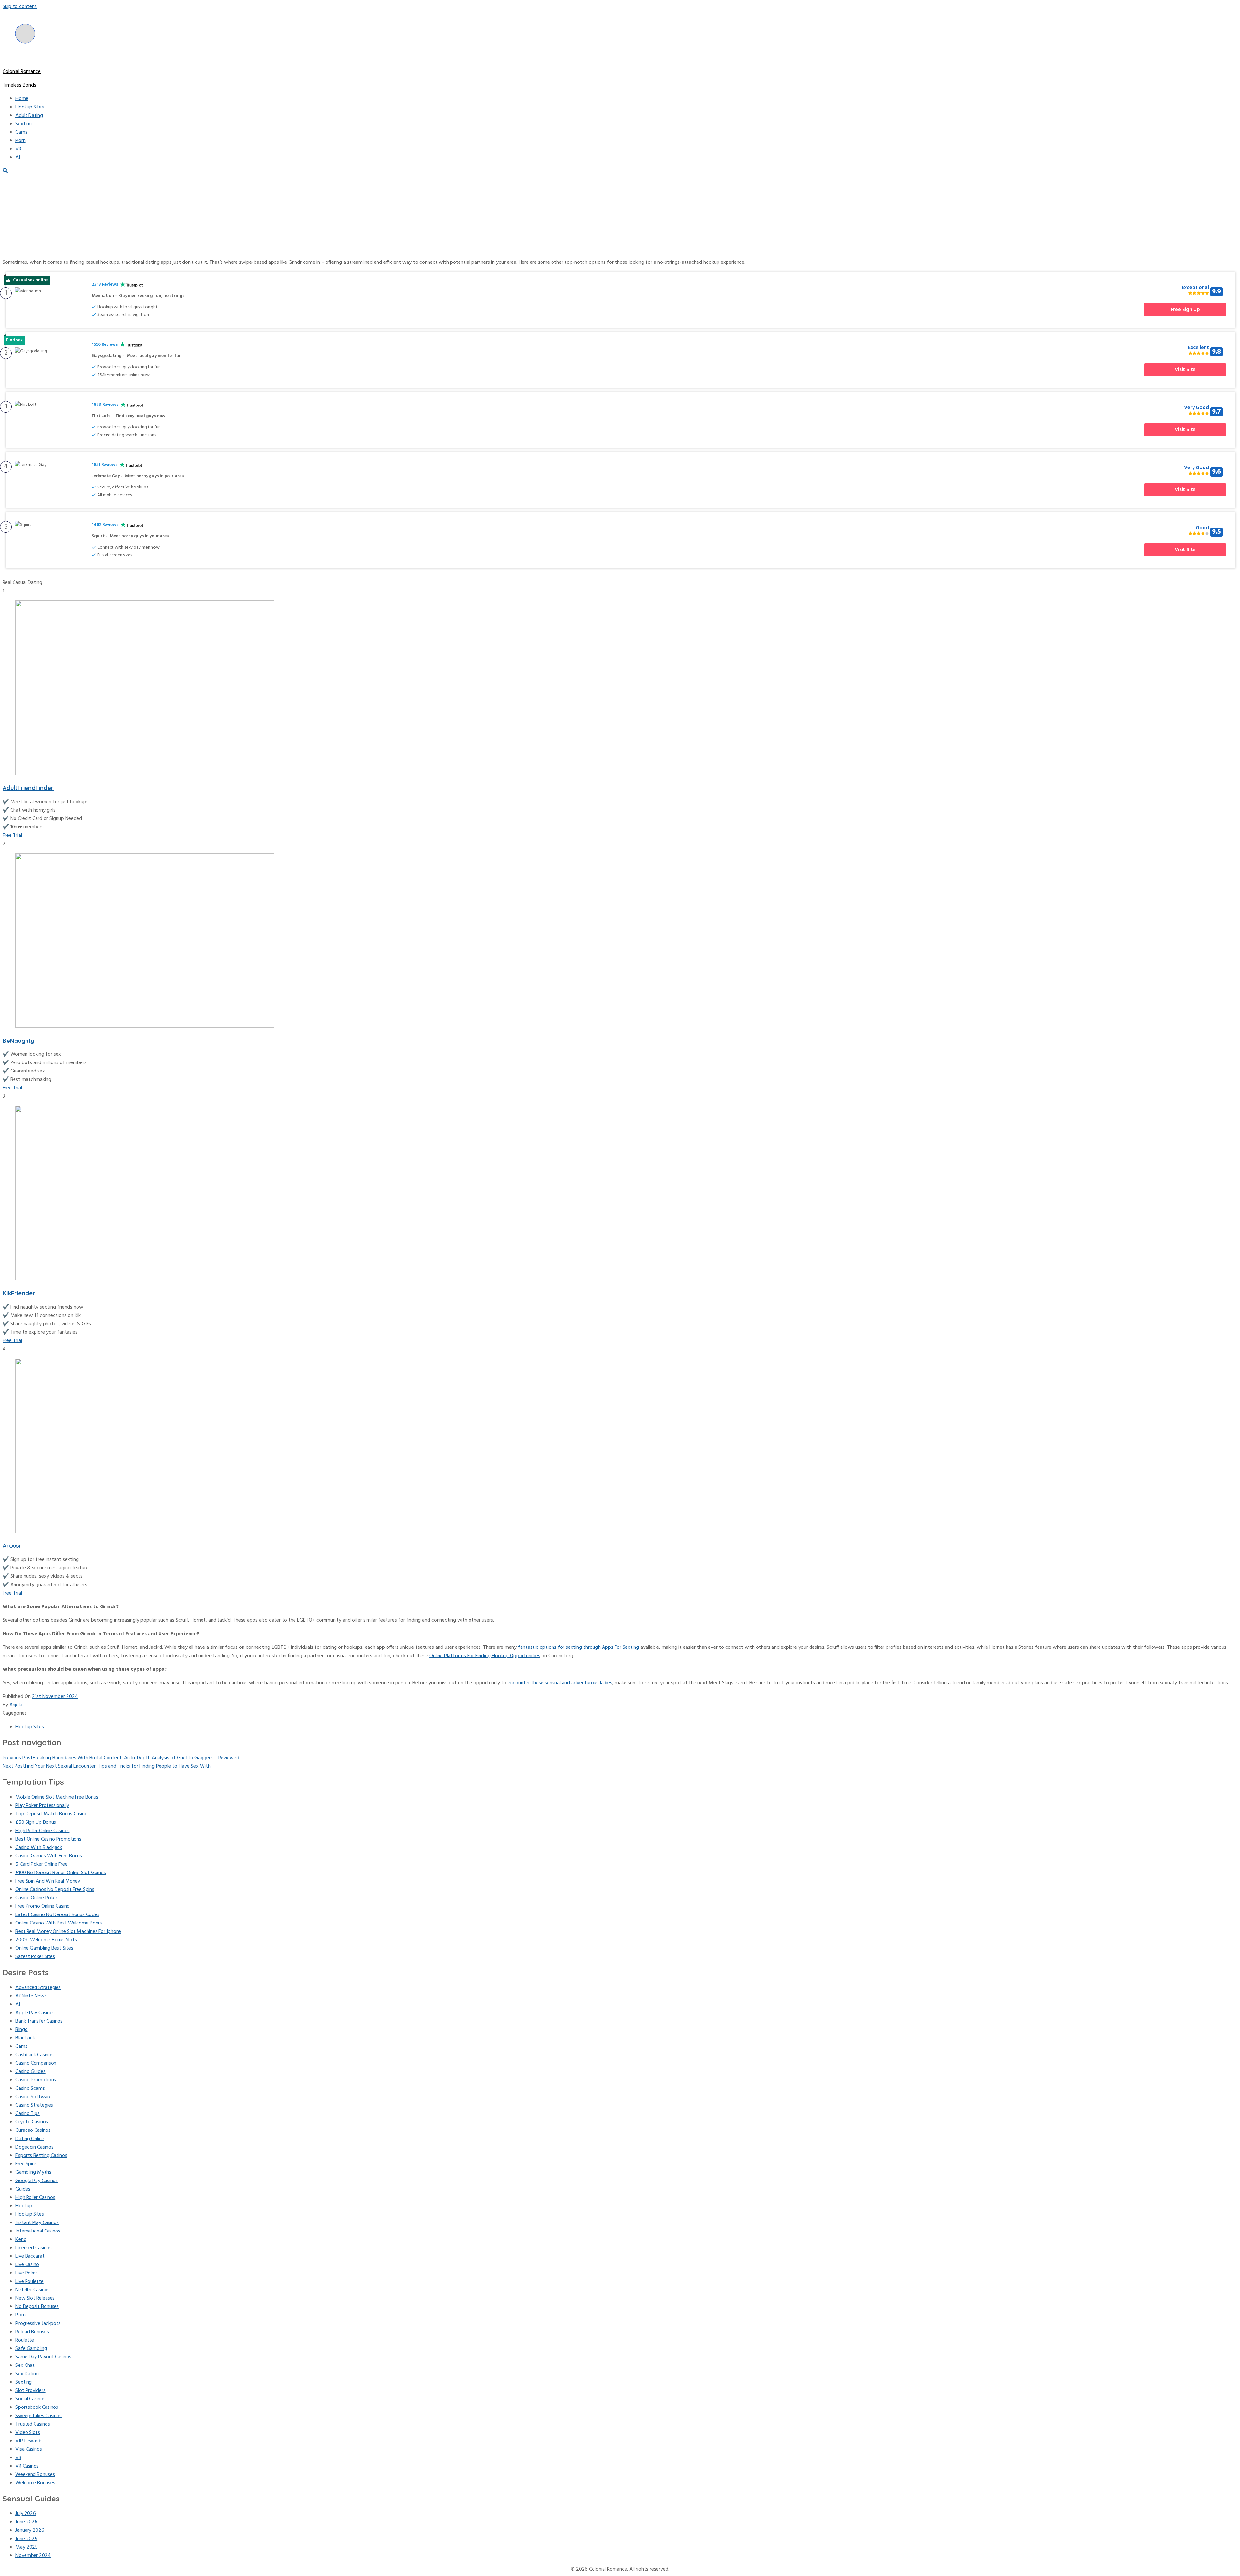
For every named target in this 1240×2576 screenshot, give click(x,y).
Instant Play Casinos (37, 2223)
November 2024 (33, 2556)
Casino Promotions (36, 2080)
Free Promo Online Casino (43, 1906)
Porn (21, 141)
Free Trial (12, 836)
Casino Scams (30, 2089)
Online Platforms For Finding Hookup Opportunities (485, 1656)
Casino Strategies (34, 2105)
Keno (21, 2240)
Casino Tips (28, 2114)
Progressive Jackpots (38, 2324)
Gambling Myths (33, 2172)
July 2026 (26, 2514)
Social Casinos (31, 2399)
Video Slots (28, 2433)
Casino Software (34, 2097)
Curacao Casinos (33, 2130)
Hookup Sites (30, 107)
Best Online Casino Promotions (48, 1839)
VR (18, 149)
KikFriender (19, 1293)
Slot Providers (31, 2391)
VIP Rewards (29, 2441)
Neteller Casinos (32, 2290)
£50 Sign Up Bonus (36, 1822)
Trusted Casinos (33, 2424)
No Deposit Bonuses (37, 2307)
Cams (21, 132)
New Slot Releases (35, 2298)
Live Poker (26, 2273)
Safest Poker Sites (35, 1957)
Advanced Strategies (38, 1988)
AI (18, 158)
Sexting (24, 124)
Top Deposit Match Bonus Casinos (53, 1814)
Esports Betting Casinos (41, 2156)
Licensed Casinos (33, 2248)
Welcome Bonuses (35, 2483)
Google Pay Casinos (37, 2181)
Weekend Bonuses (35, 2475)
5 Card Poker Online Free (41, 1864)
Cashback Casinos (34, 2055)
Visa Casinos (29, 2449)
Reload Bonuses (32, 2332)
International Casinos (38, 2231)
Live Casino (27, 2265)
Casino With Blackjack (39, 1848)
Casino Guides (31, 2072)
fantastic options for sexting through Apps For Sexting (579, 1647)
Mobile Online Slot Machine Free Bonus (57, 1797)
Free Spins (26, 2164)
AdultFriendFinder (28, 788)
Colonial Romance (22, 72)
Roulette (25, 2340)
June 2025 (26, 2539)
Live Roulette (30, 2282)
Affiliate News (31, 1996)
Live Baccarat (30, 2256)
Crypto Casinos (32, 2122)
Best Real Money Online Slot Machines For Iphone (68, 1932)
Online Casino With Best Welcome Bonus (59, 1923)
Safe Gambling (31, 2349)
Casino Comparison (36, 2063)
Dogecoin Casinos (34, 2147)
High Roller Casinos (35, 2198)
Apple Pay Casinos (35, 2013)
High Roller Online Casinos (42, 1831)
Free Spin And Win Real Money (48, 1881)
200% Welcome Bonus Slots (46, 1940)
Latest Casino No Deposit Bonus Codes (57, 1915)
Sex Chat (25, 2366)
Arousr (12, 1545)
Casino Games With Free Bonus (49, 1856)
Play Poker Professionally (42, 1806)
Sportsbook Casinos (37, 2407)
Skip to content (20, 7)
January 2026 (30, 2530)
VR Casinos (27, 2466)
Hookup (24, 2206)
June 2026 (26, 2522)
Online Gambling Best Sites (44, 1948)
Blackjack (25, 2038)
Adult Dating (29, 116)
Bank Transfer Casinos (39, 2021)
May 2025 (27, 2547)
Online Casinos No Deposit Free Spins (55, 1890)
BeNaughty (18, 1041)
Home (22, 99)
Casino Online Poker (36, 1898)
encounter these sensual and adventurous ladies (560, 1683)
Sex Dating (27, 2374)
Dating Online (30, 2139)
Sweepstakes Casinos (39, 2416)
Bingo (22, 2030)
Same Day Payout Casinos (43, 2357)
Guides (23, 2189)
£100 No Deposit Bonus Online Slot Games (61, 1873)
